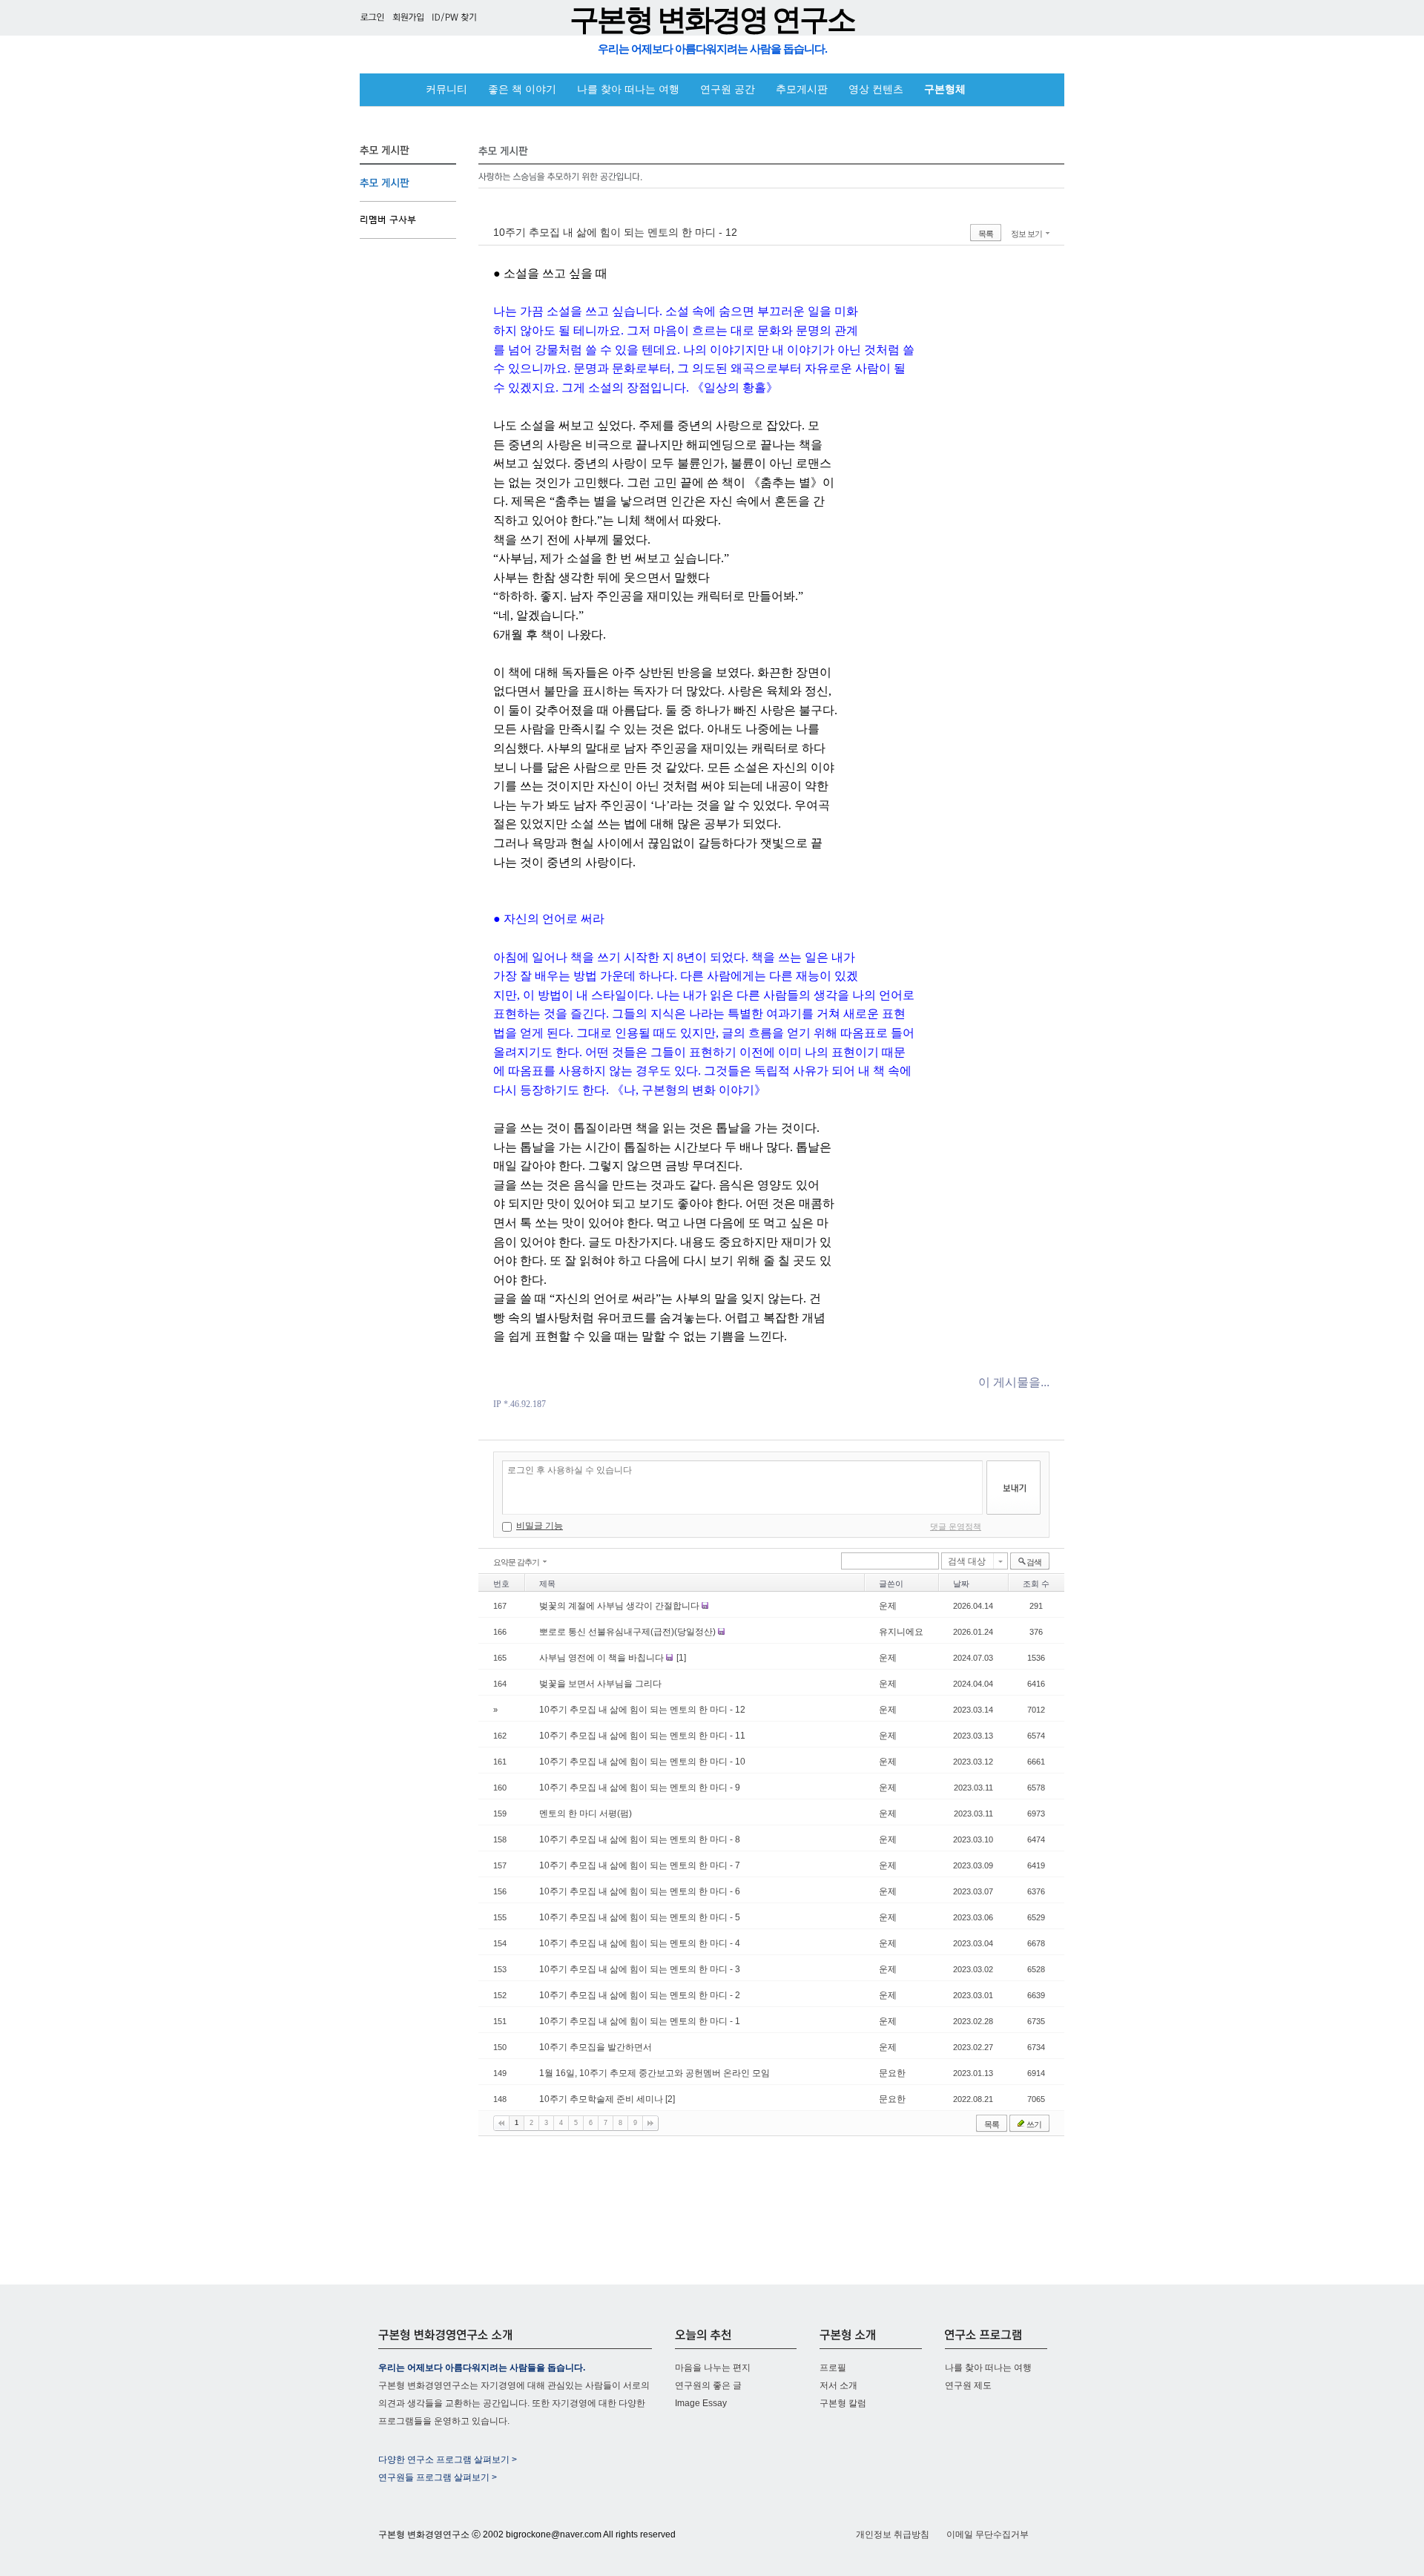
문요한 (892, 2073)
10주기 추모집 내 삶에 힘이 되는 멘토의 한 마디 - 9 (640, 1788)
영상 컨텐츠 (876, 89)
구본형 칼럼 (843, 2403)
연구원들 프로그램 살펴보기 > (438, 2477)
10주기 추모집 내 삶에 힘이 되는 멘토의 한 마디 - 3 (640, 1969)
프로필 (833, 2368)
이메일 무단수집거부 (988, 2534)
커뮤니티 (446, 89)
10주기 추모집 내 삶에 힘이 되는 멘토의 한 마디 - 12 (615, 232)
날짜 (961, 1584)
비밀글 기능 (540, 1526)
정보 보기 (1026, 234)
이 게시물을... (1014, 1382)
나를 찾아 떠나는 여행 (628, 89)
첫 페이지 (501, 2123)
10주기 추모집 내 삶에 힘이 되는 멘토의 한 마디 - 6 (640, 1891)
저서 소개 (838, 2385)
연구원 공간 (728, 89)
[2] (670, 2099)
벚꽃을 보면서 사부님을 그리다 (600, 1684)
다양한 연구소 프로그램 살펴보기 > (448, 2460)
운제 (888, 1606)
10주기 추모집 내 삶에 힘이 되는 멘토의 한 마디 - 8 (640, 1839)
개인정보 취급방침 (893, 2534)
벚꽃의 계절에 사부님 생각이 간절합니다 (620, 1606)
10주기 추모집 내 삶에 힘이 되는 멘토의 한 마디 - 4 (640, 1943)
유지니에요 (901, 1632)
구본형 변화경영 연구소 (712, 20)
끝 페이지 (650, 2123)
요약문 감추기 (516, 1562)
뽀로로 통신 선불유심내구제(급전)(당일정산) (629, 1632)
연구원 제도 (968, 2385)
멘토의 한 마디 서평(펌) (586, 1814)
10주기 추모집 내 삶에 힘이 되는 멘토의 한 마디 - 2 (640, 1995)
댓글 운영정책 (956, 1526)
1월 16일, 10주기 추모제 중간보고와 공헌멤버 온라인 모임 (655, 2073)
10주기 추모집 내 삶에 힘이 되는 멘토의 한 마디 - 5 (640, 1917)
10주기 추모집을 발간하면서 (596, 2047)
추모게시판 (802, 89)
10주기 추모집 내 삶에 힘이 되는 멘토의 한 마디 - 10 (642, 1762)
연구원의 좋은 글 (708, 2385)
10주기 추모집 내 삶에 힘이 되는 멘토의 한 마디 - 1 (640, 2021)
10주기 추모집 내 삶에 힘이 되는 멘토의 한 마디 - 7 (640, 1865)
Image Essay (701, 2403)
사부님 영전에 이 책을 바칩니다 (603, 1658)
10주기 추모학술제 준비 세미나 (602, 2099)
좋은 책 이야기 (522, 89)
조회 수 (1036, 1584)
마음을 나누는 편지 (713, 2368)
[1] (681, 1658)
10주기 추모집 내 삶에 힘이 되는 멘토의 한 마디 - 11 (642, 1736)
